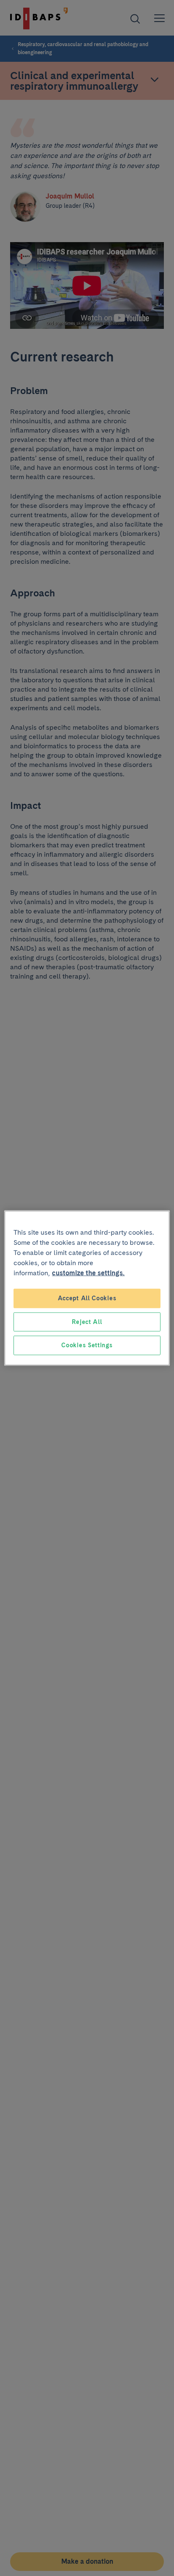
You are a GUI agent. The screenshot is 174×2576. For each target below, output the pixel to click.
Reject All (87, 1321)
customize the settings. (88, 1273)
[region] (87, 1288)
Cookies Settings (87, 1345)
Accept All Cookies (87, 1298)
